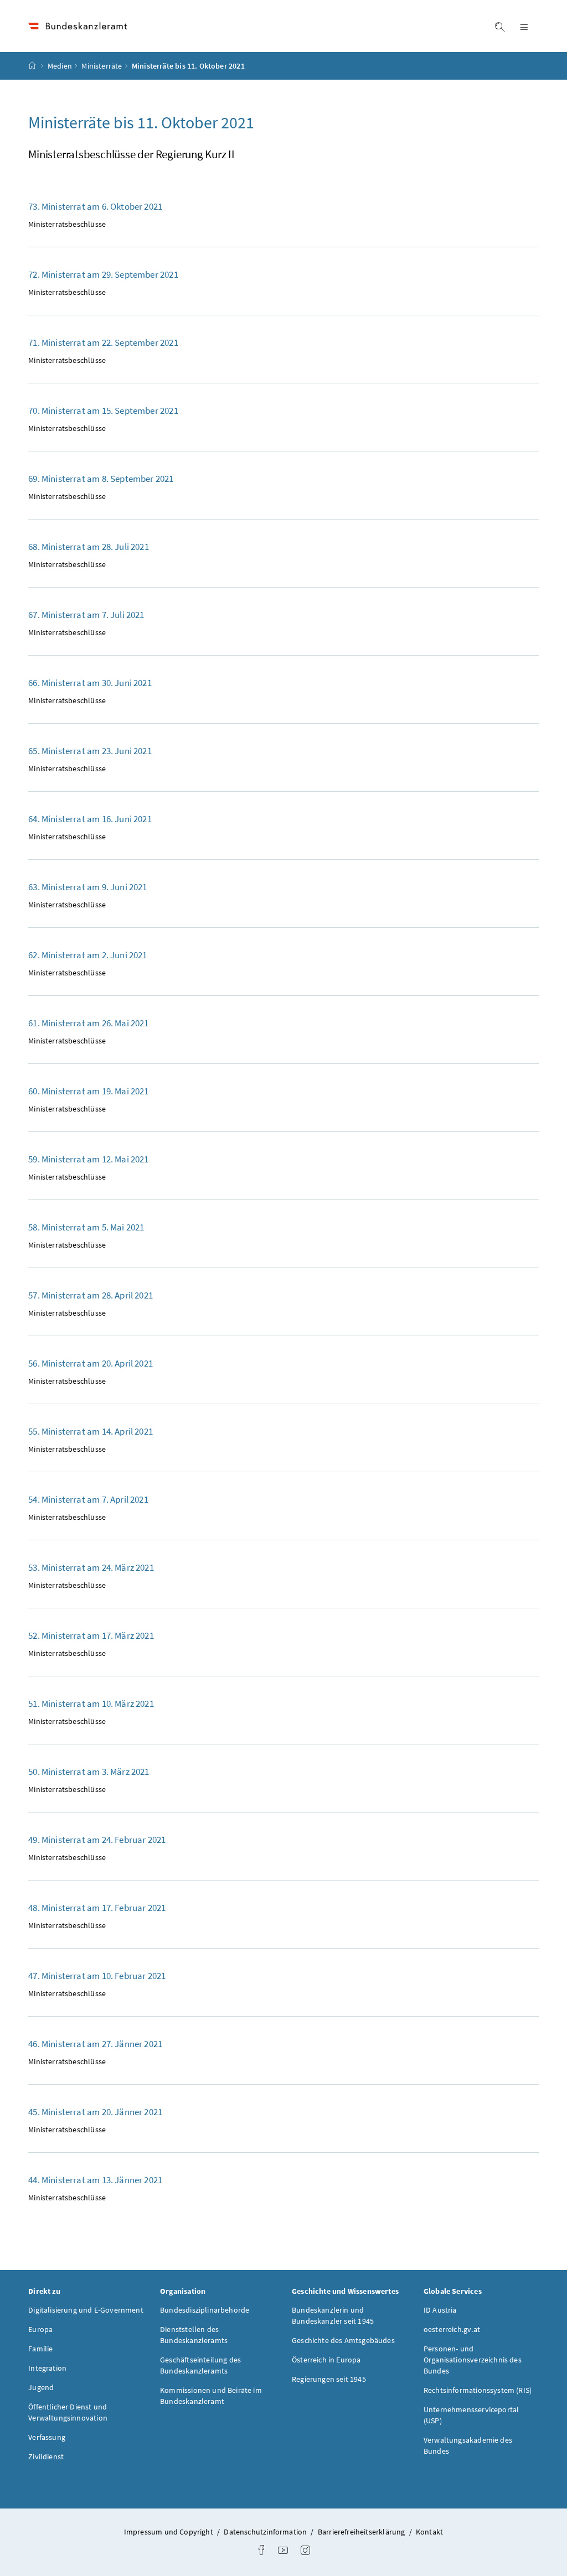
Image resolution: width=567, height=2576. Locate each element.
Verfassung (47, 2437)
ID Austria (440, 2310)
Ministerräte (102, 66)
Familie (40, 2349)
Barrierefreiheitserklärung (362, 2532)
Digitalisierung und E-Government (86, 2310)
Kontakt (429, 2532)
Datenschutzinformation (266, 2532)
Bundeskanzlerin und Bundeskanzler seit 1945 (333, 2315)
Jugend (41, 2387)
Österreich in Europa (326, 2360)
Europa (40, 2329)
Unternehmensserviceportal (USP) (471, 2415)
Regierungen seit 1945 (329, 2379)
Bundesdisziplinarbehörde (205, 2310)
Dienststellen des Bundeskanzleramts (194, 2335)
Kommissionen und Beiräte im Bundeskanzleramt (211, 2396)
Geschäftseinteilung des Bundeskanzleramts (200, 2365)
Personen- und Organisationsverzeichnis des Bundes (473, 2360)
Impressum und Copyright (169, 2532)
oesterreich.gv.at (452, 2329)
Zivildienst (46, 2456)
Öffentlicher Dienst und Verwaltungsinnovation (68, 2412)
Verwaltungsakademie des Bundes (468, 2445)
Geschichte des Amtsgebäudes (343, 2340)
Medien (60, 66)
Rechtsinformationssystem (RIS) (478, 2390)
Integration (47, 2368)
